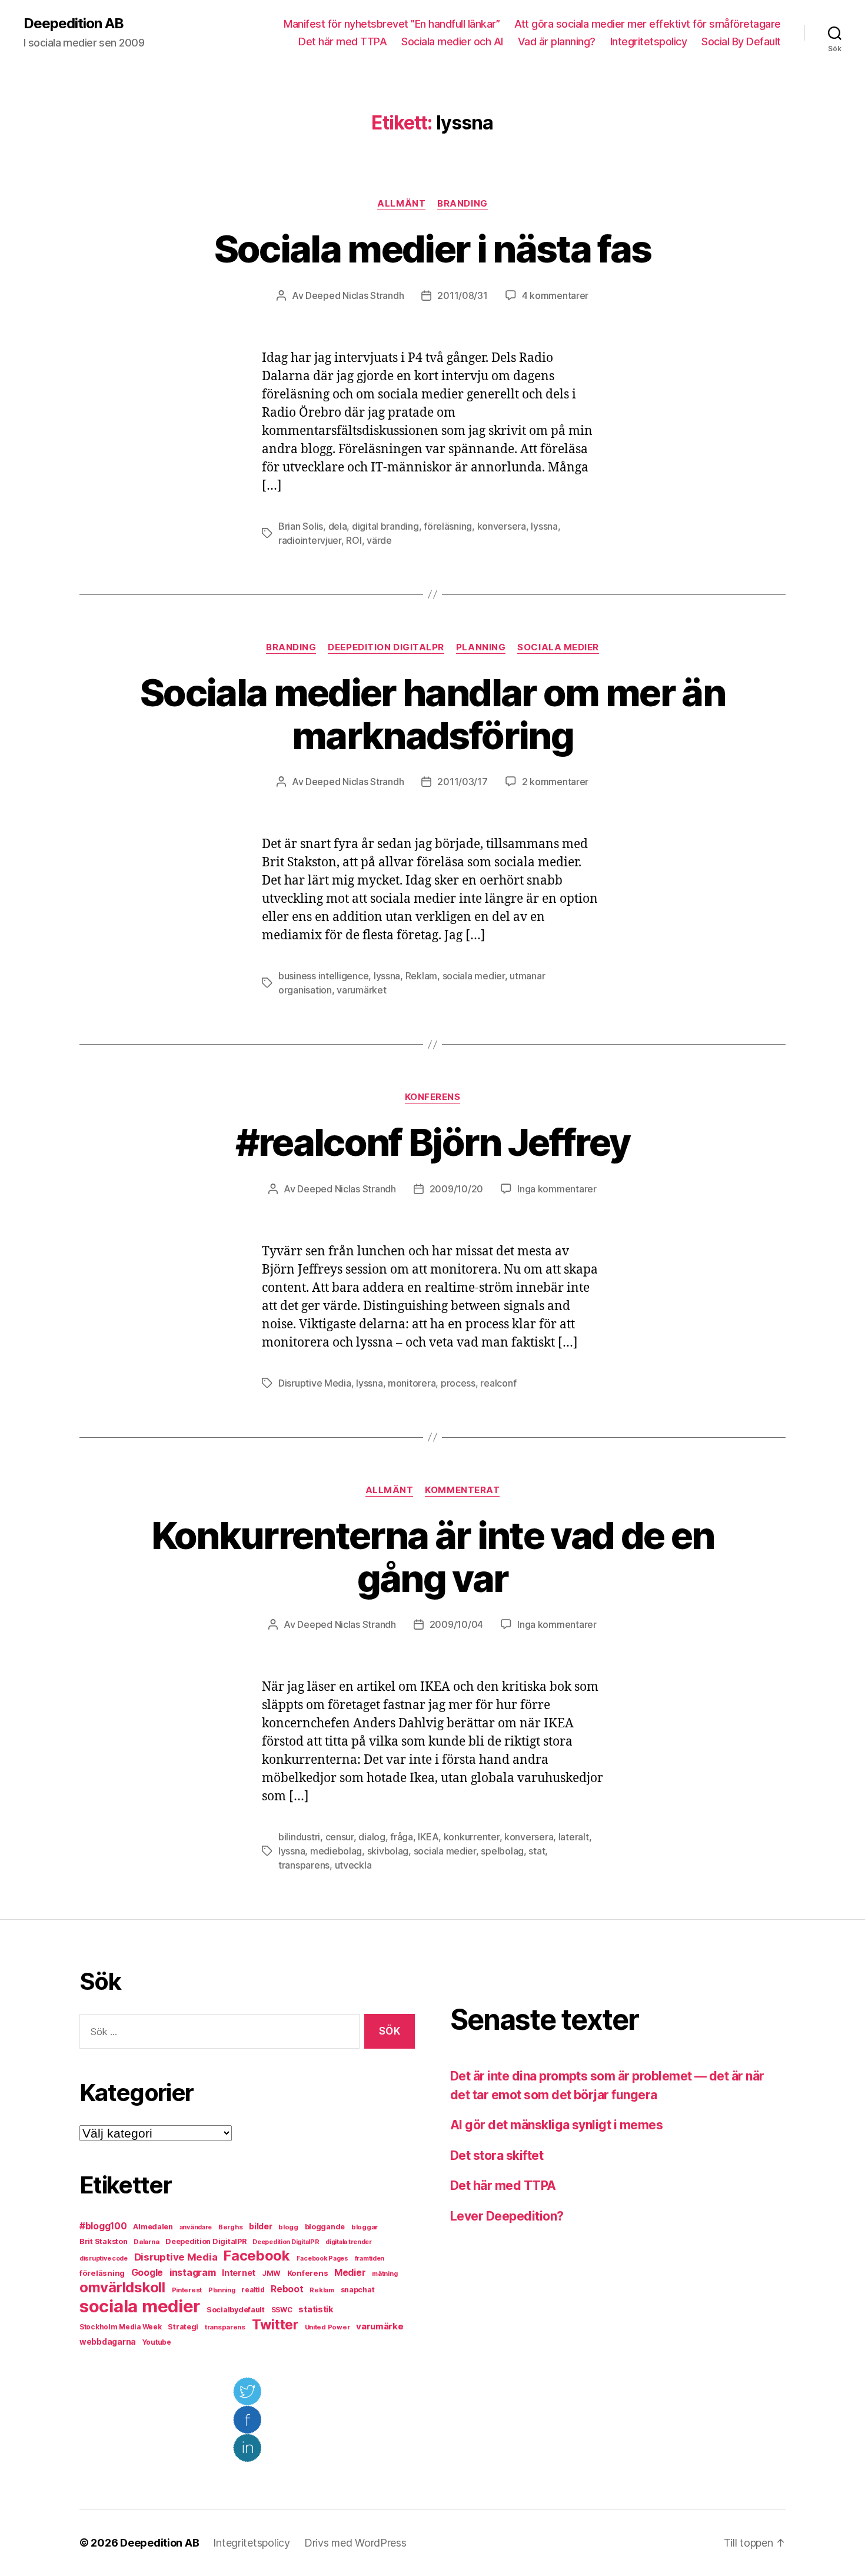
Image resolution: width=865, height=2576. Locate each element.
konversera (502, 526)
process (458, 1383)
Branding (462, 204)
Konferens (433, 1097)
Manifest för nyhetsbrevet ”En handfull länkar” (392, 24)
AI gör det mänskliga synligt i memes (556, 2125)
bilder (260, 2226)
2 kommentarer (555, 782)
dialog (372, 1837)
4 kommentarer (555, 295)
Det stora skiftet (497, 2155)
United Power (327, 2327)
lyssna (544, 526)
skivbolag (388, 1851)
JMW (271, 2273)
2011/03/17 (462, 782)
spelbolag (502, 1851)
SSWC (282, 2310)
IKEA (428, 1837)
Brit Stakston (104, 2241)
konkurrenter (472, 1837)
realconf (498, 1383)
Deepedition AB (74, 24)
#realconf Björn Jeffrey (433, 1142)
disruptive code (104, 2258)
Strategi (183, 2327)
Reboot (287, 2289)
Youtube (157, 2342)
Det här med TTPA (342, 41)
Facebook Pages (322, 2258)
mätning (385, 2274)
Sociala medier (558, 647)
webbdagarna (108, 2342)
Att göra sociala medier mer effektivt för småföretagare (648, 24)
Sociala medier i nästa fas (433, 249)
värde (379, 540)
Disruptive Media (315, 1383)
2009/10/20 (456, 1189)
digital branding (385, 526)
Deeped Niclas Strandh (355, 295)
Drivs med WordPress (355, 2543)
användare (196, 2227)
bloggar (365, 2227)
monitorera (412, 1383)
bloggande (325, 2227)
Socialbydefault (236, 2310)
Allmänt (401, 204)
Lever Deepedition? (507, 2216)
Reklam (421, 976)
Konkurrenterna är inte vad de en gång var (433, 1557)
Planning (481, 647)
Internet (239, 2273)
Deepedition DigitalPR (386, 647)
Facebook (257, 2256)
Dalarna (146, 2242)
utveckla (353, 1865)
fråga (402, 1837)
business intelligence (323, 976)
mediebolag (336, 1851)
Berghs (230, 2227)
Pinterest (187, 2290)
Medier (350, 2273)
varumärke (380, 2326)
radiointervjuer (310, 540)
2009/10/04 (456, 1624)
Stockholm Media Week (121, 2327)
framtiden (370, 2258)
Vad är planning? (557, 41)
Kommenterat (462, 1490)
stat (537, 1851)
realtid (253, 2290)
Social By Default (741, 41)
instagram (193, 2272)
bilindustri (299, 1837)
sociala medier (474, 976)
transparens (304, 1865)
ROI (354, 540)
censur (340, 1837)
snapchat (358, 2290)
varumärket (361, 990)
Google (147, 2273)
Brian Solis (301, 526)
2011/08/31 (462, 295)
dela (338, 526)
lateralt (574, 1837)
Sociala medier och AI (452, 41)
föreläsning (448, 526)
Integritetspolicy (649, 41)
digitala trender (349, 2242)
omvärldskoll (122, 2287)
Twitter (275, 2325)
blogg (288, 2227)
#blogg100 (103, 2226)
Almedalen (153, 2227)
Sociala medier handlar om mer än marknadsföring (432, 714)
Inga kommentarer (557, 1189)
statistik (316, 2309)
